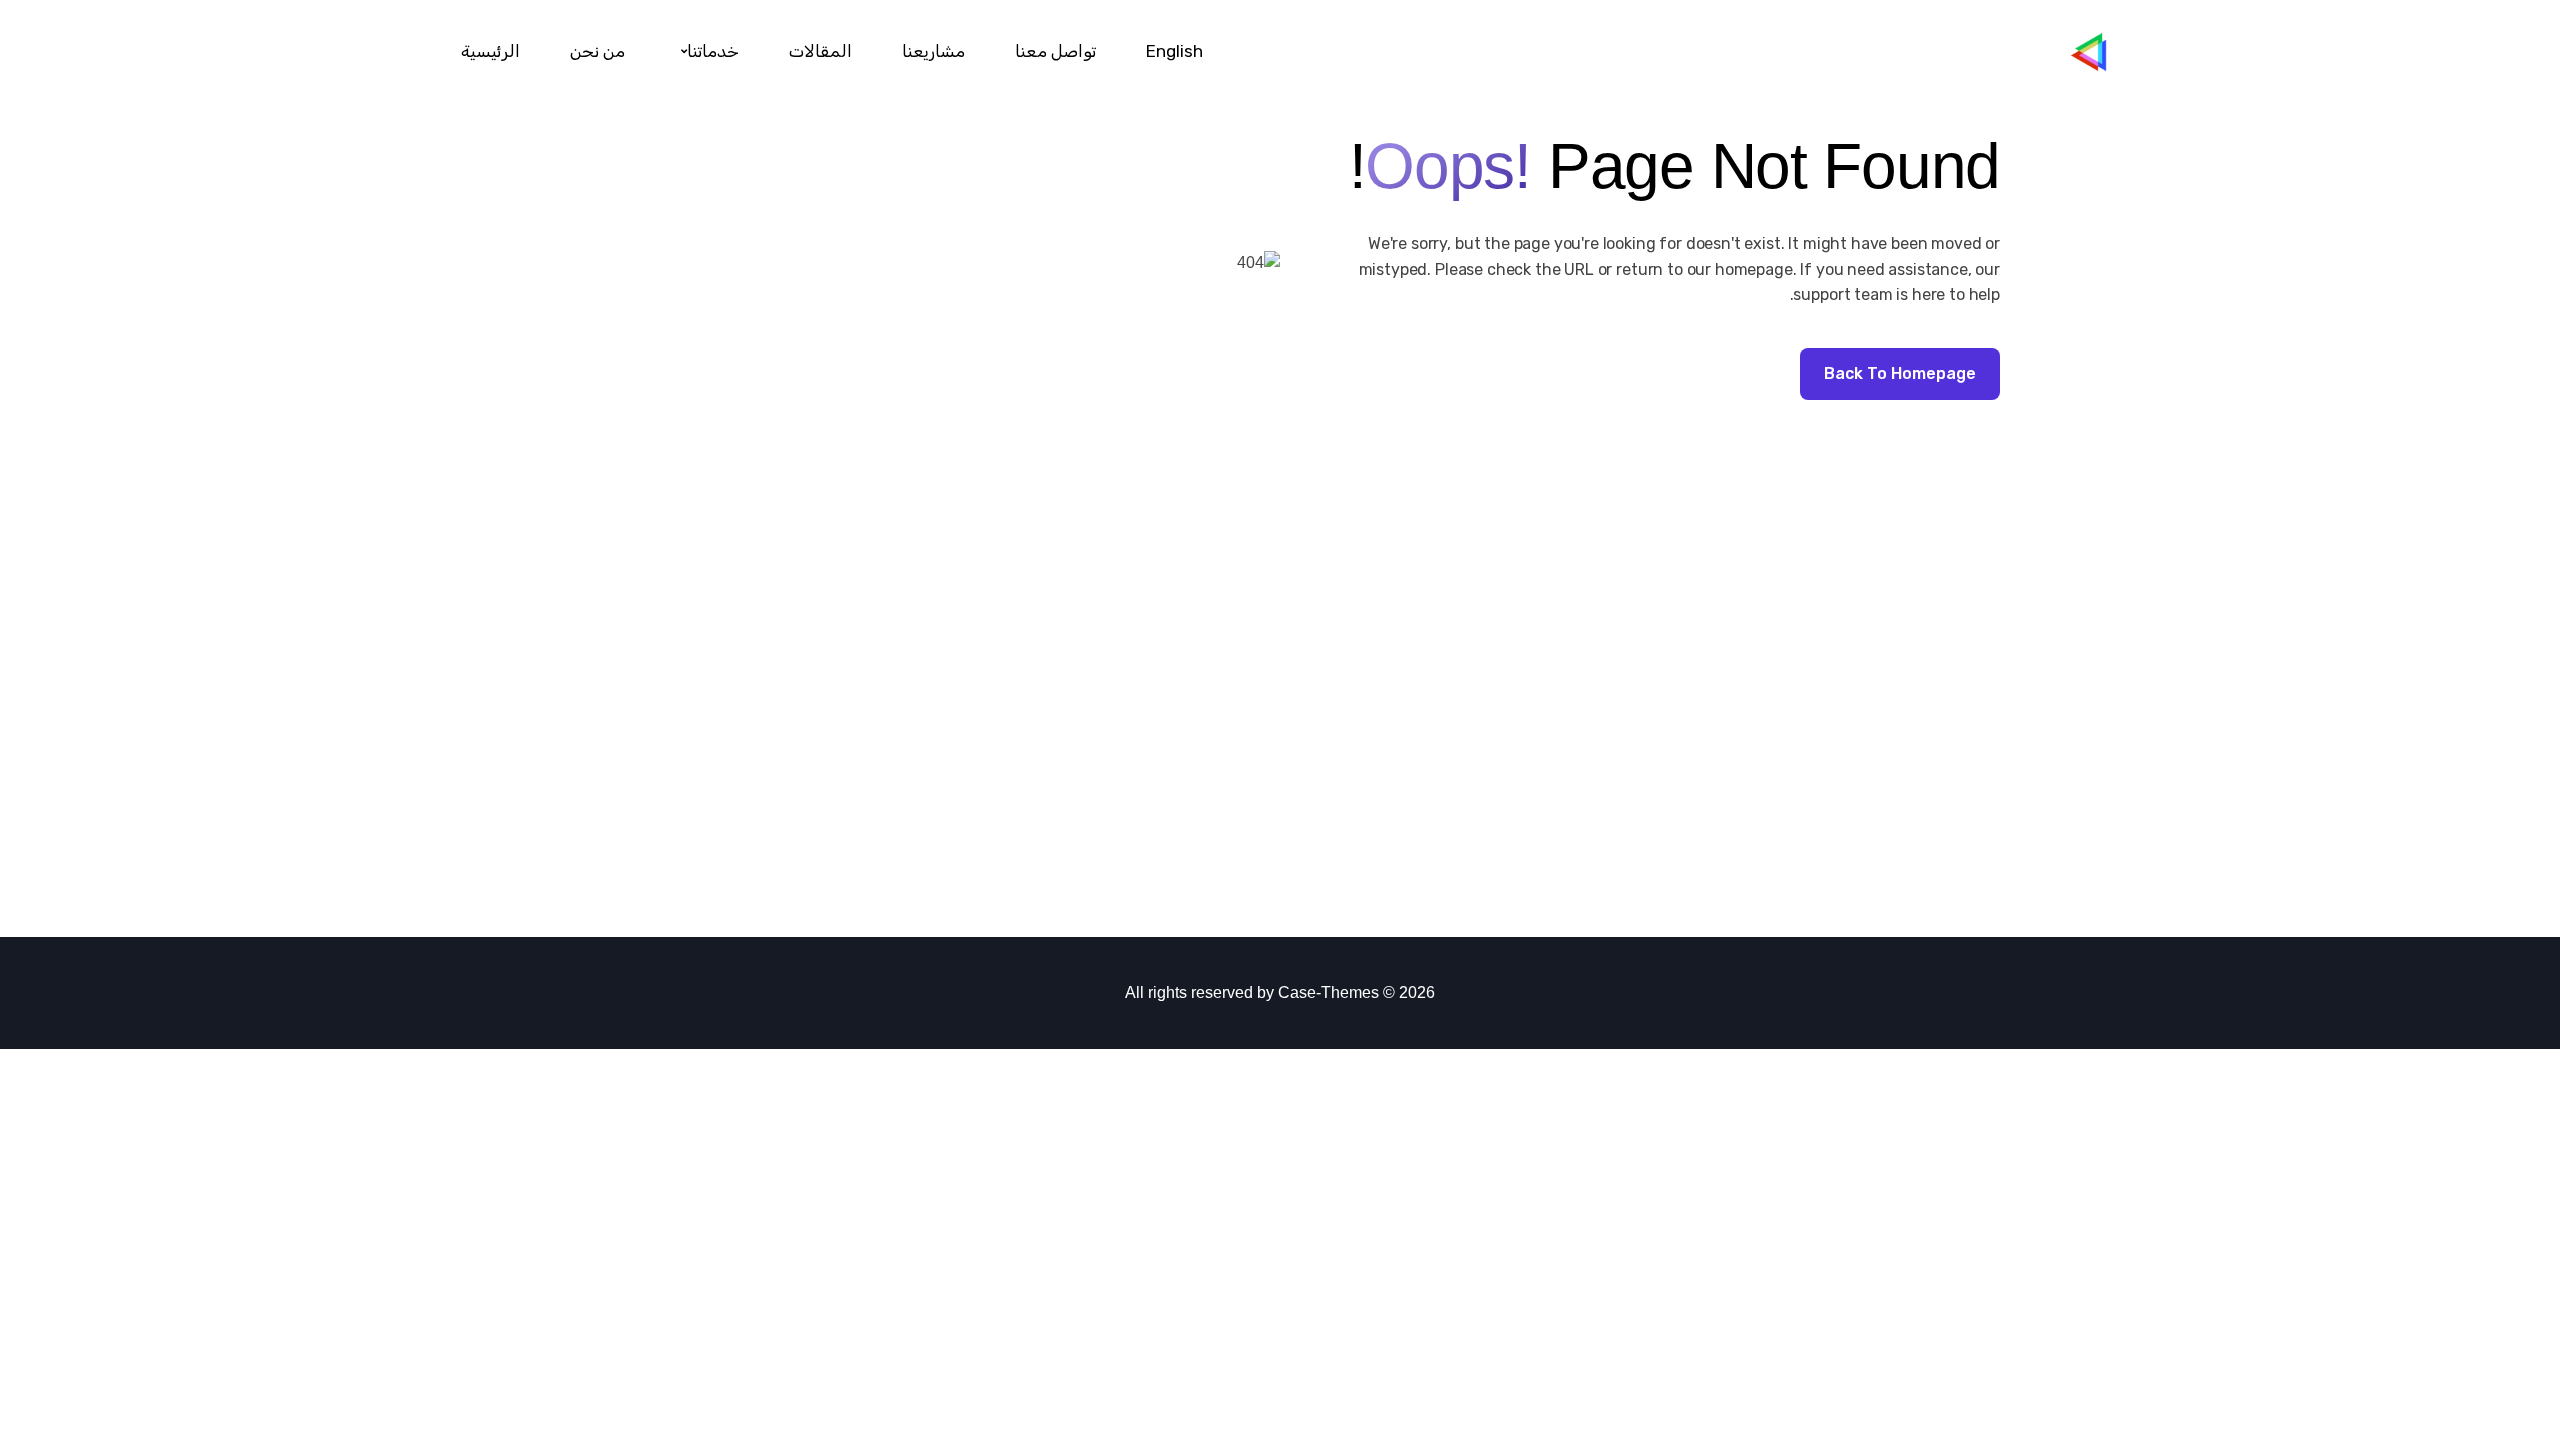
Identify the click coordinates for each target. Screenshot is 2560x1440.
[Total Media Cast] (2105, 52)
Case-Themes (1328, 992)
